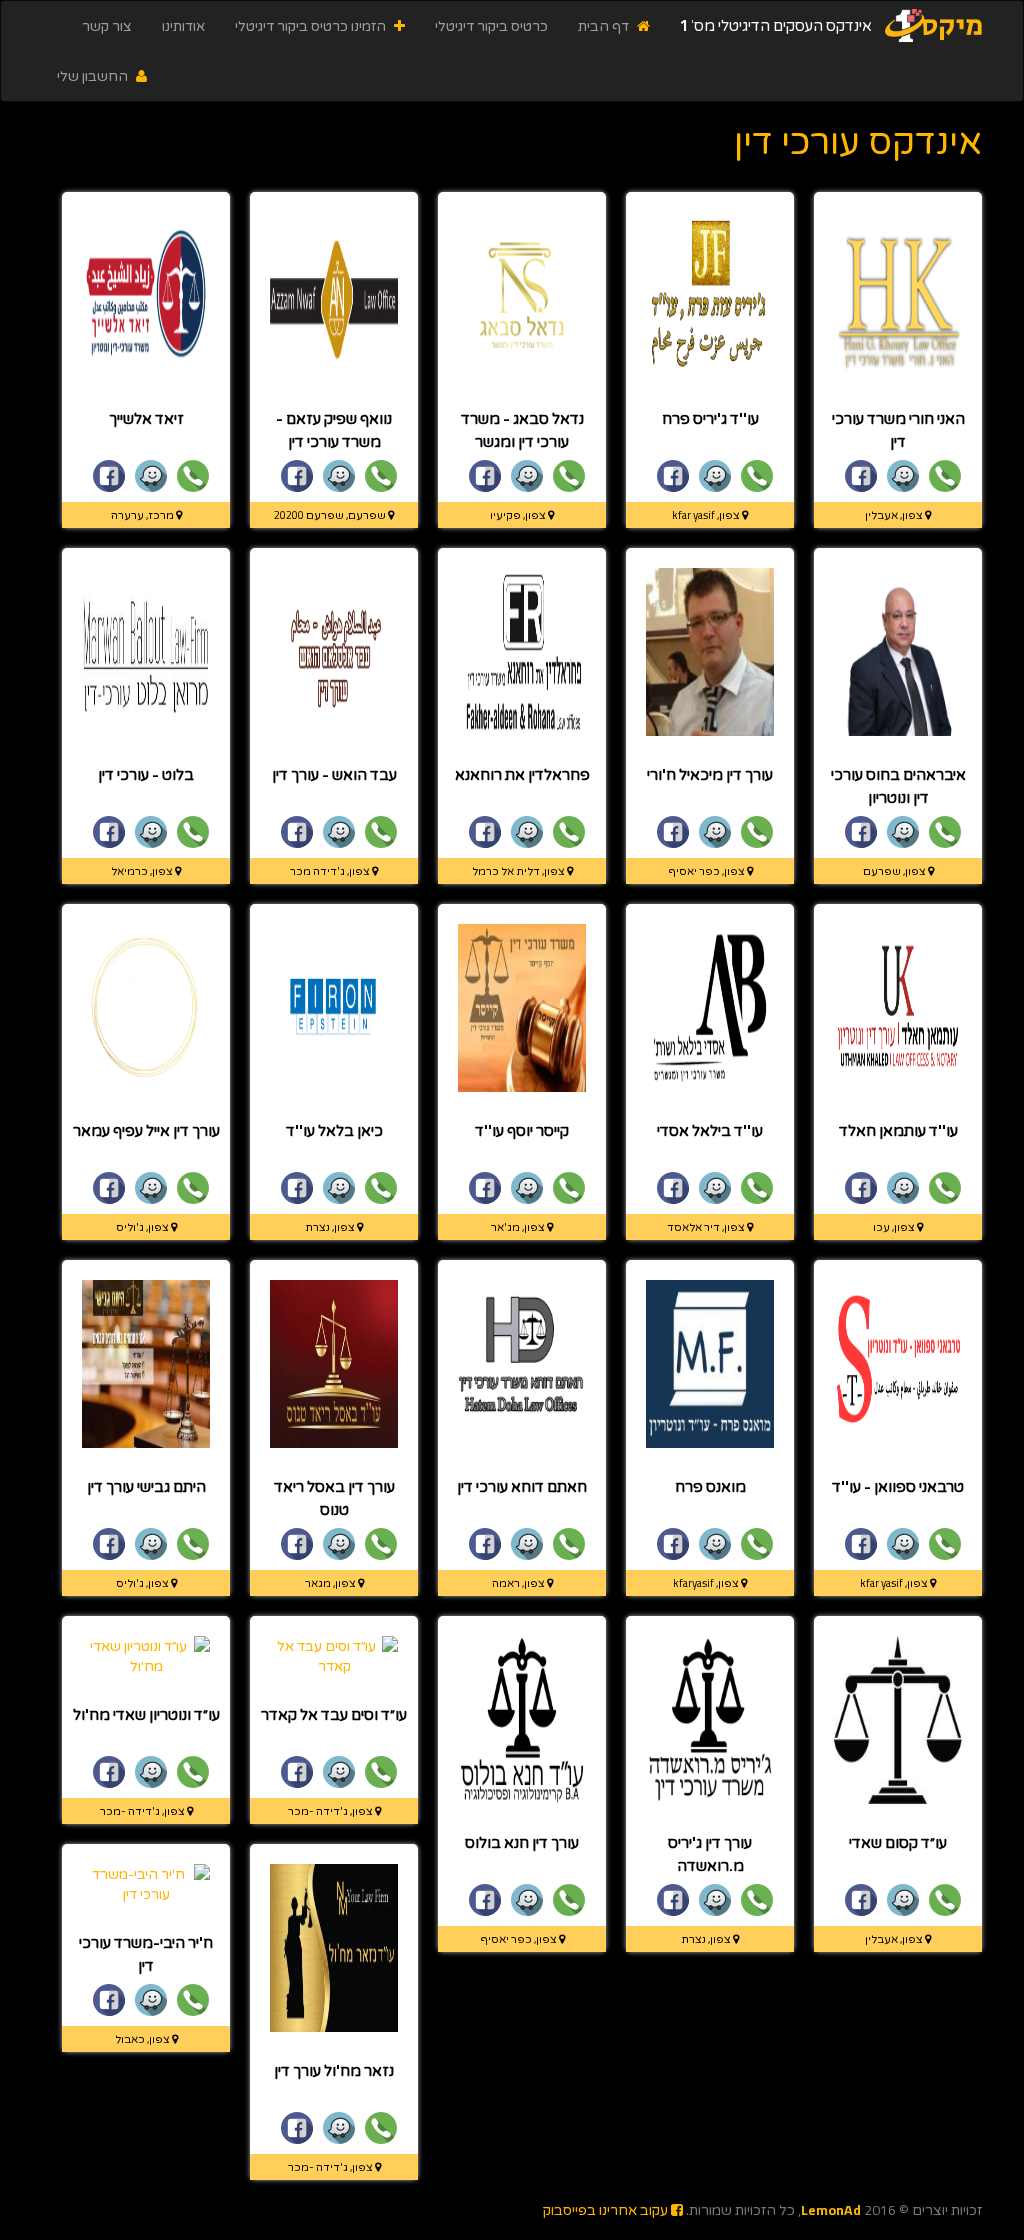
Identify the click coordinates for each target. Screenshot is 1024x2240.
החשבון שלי (94, 76)
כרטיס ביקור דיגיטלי (491, 26)
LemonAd (831, 2210)
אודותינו (183, 26)
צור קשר (107, 26)
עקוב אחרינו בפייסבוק (607, 2210)
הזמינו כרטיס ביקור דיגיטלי (312, 26)
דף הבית (605, 26)
